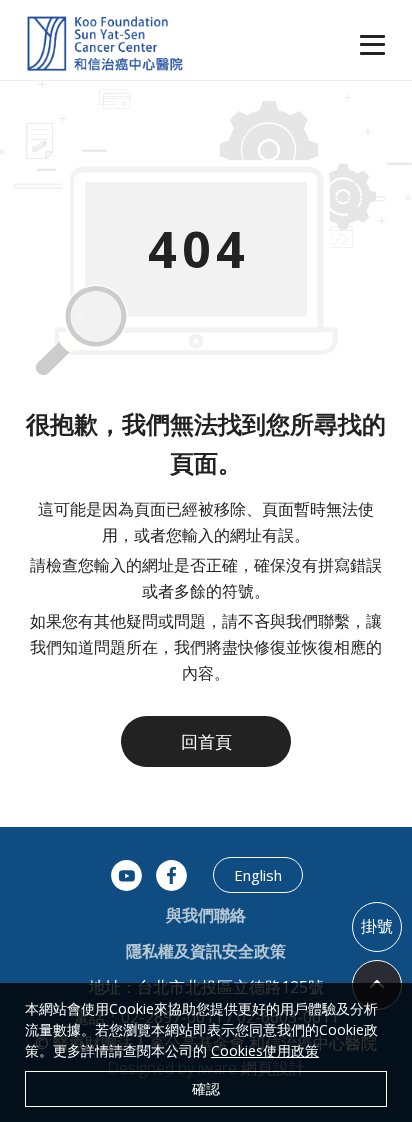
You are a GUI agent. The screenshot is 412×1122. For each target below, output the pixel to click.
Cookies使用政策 (265, 1050)
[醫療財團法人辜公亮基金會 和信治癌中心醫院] (105, 44)
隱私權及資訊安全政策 (206, 951)
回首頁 (206, 741)
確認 (206, 1088)
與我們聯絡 (206, 915)
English (258, 875)
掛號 (377, 926)
